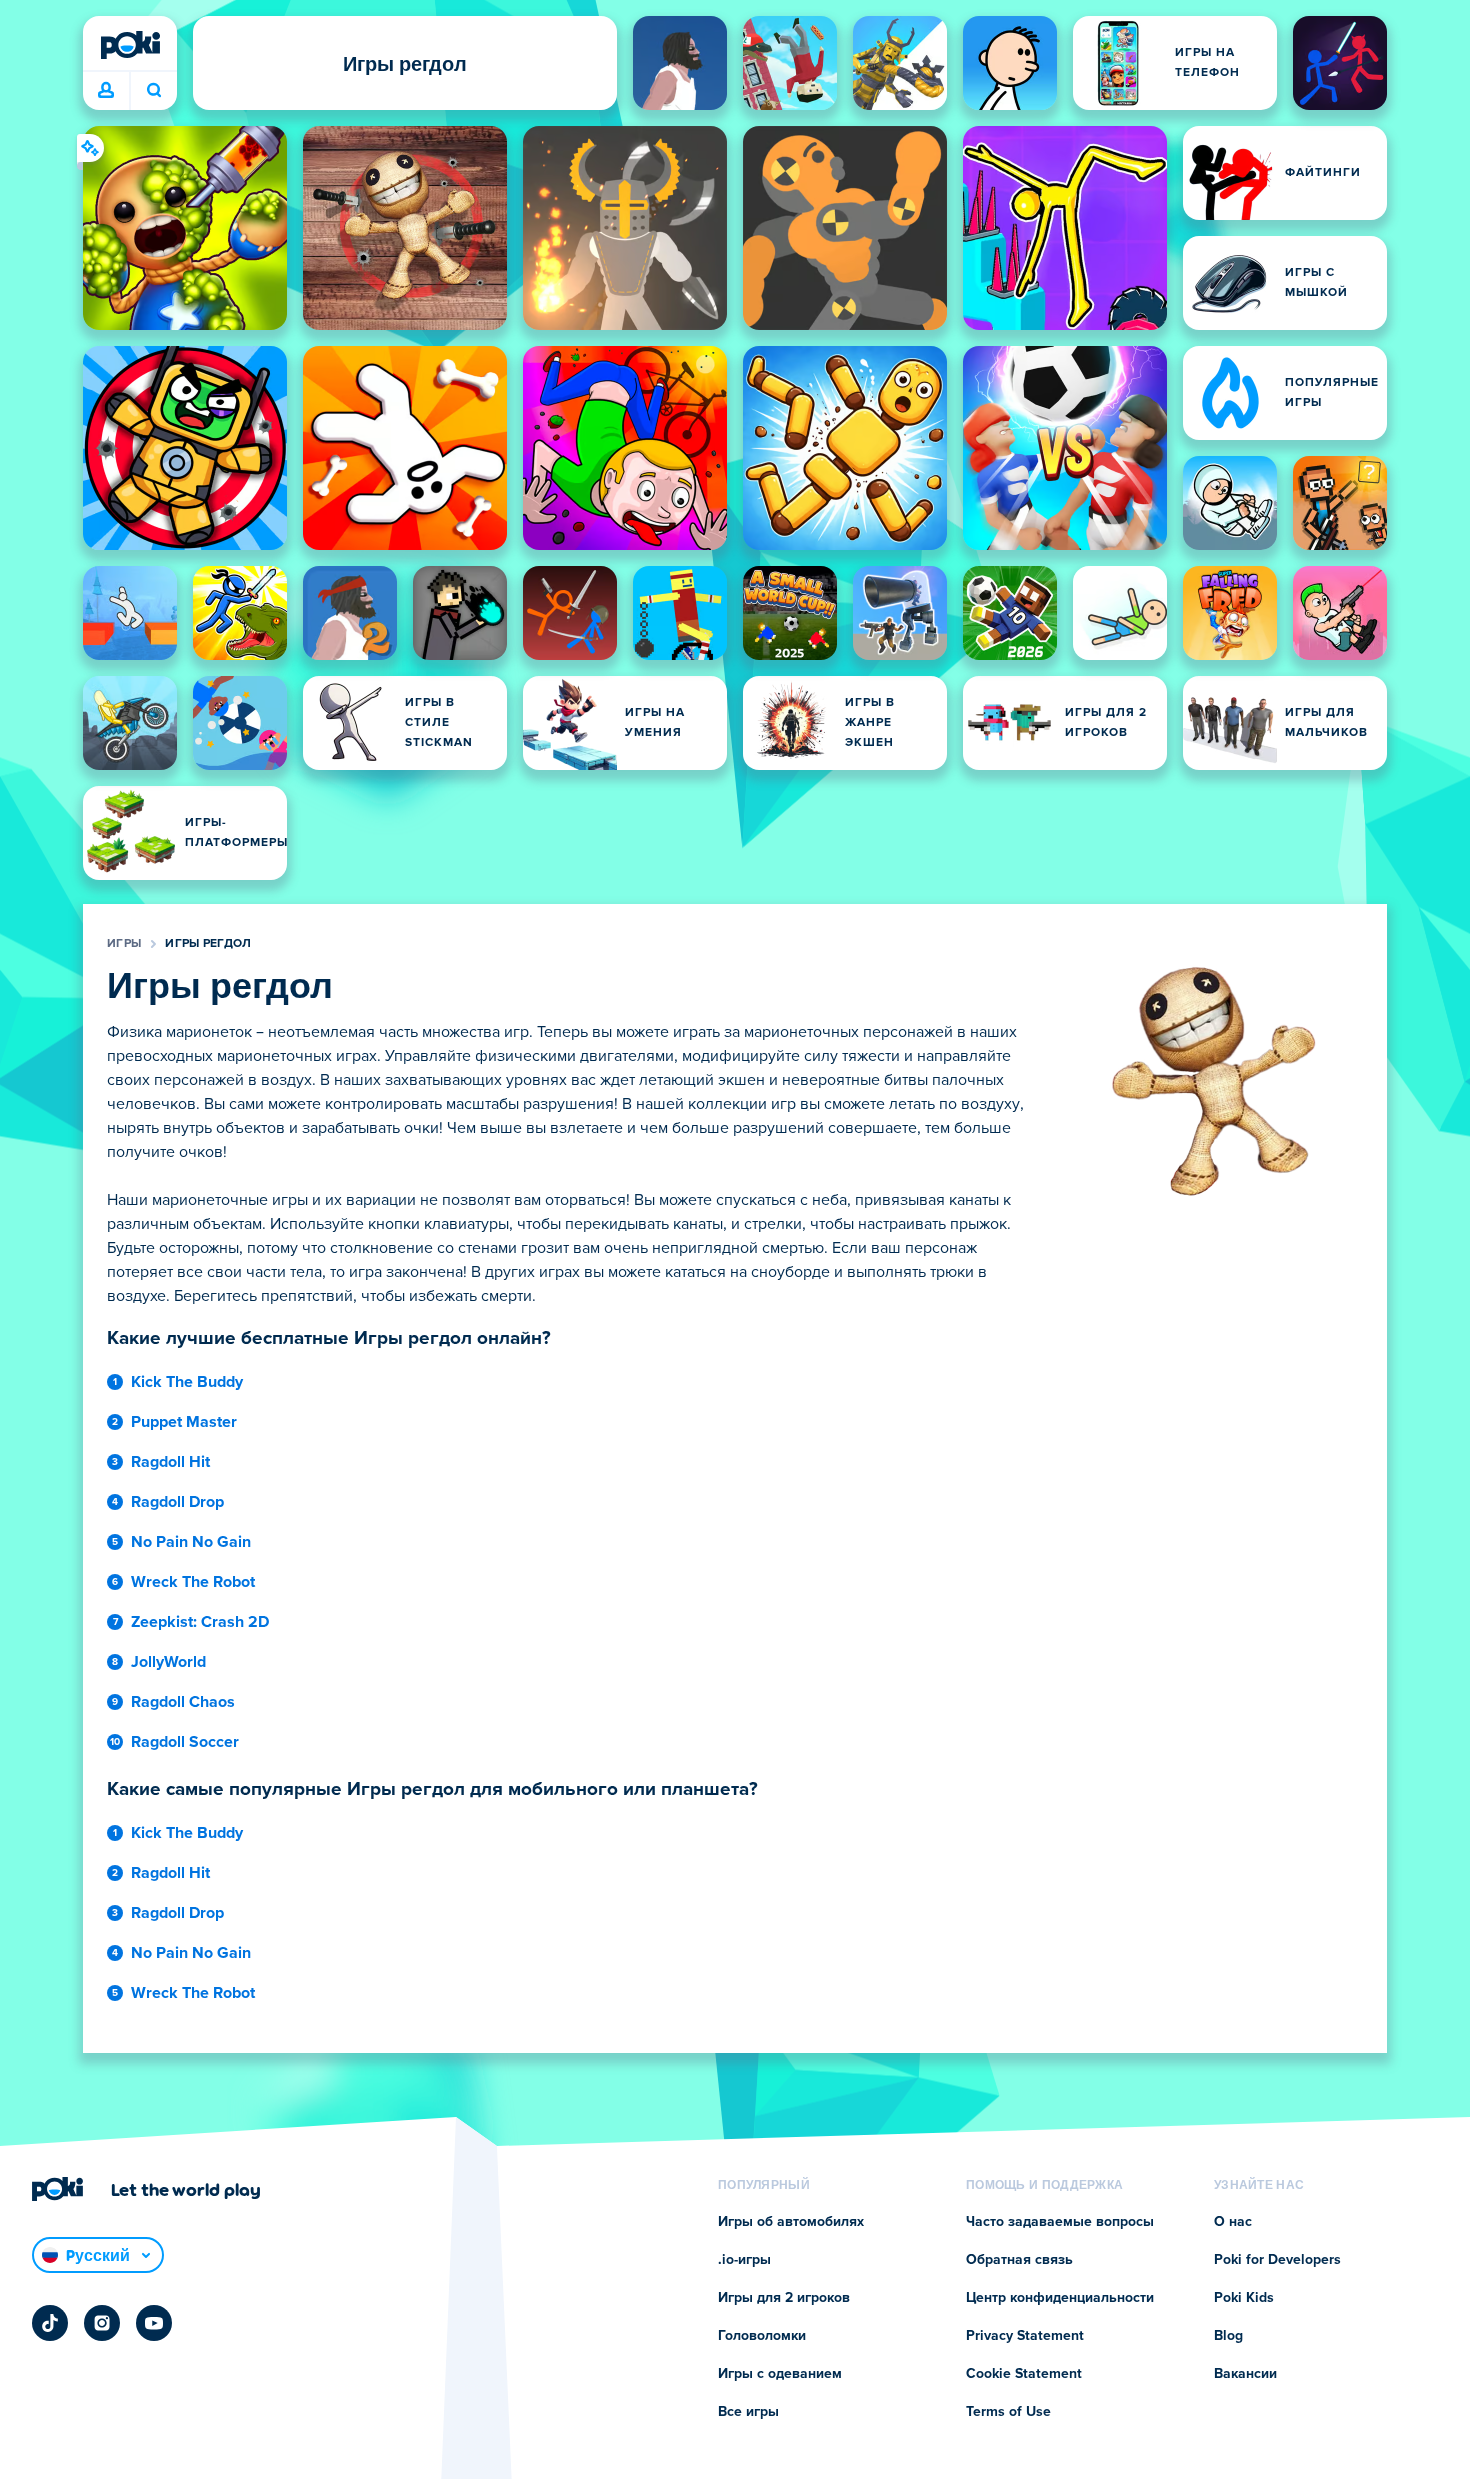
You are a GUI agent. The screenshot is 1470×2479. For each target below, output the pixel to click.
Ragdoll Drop (177, 1502)
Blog (1228, 2336)
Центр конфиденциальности (1060, 2298)
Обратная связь (1019, 2260)
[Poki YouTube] (154, 2323)
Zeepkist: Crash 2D (200, 1622)
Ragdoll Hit (170, 1462)
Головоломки (762, 2336)
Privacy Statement (1025, 2336)
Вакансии (1245, 2374)
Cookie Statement (1024, 2374)
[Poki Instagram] (102, 2323)
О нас (1233, 2222)
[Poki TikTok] (50, 2323)
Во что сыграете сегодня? (153, 91)
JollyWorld (168, 1662)
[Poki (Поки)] (130, 45)
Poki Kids (1244, 2298)
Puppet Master (184, 1422)
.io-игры (744, 2260)
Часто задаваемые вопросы (1060, 2222)
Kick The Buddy (187, 1382)
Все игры (748, 2412)
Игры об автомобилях (791, 2222)
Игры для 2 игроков (784, 2298)
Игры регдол (208, 944)
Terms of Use (1008, 2412)
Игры (124, 944)
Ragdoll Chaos (183, 1702)
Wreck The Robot (193, 1582)
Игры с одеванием (780, 2374)
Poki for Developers (1277, 2260)
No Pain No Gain (191, 1542)
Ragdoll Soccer (185, 1742)
